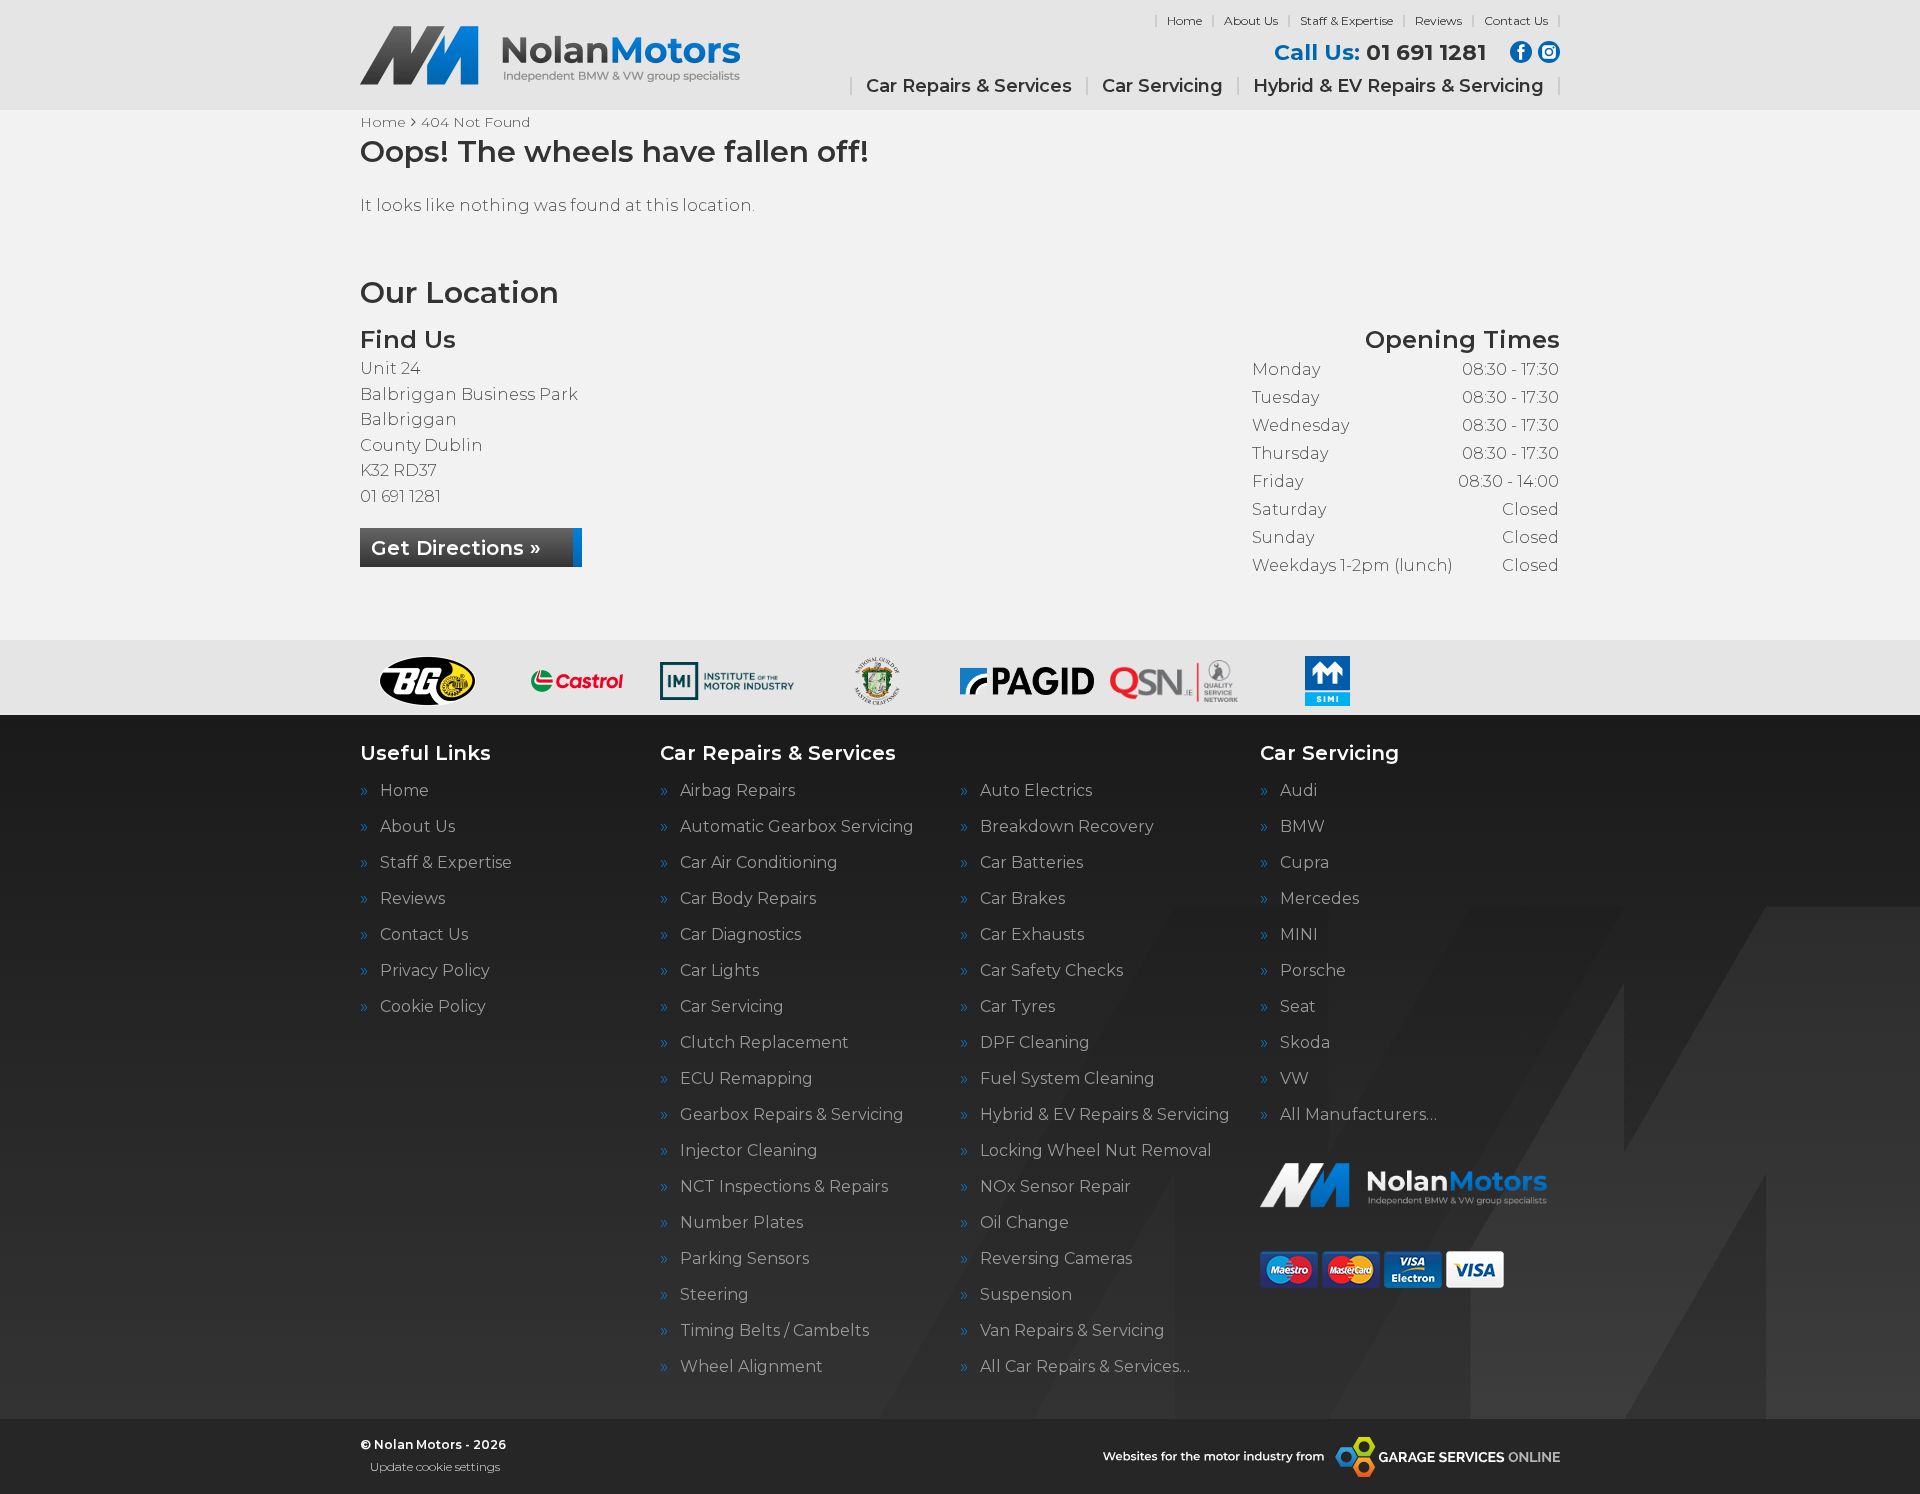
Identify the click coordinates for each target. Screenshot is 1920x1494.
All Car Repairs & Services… (1085, 1367)
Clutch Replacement (764, 1043)
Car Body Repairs (748, 899)
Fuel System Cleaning (1067, 1079)
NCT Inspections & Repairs (784, 1187)
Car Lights (719, 971)
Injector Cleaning (749, 1151)
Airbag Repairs (737, 791)
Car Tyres (1017, 1007)
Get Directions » (456, 548)
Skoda (1305, 1043)
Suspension (1026, 1295)
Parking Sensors (744, 1259)
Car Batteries (1031, 863)
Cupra (1304, 863)
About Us (1251, 20)
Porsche (1313, 971)
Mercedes (1319, 899)
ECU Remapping (746, 1079)
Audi (1298, 791)
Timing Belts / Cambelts (774, 1331)
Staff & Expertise (1346, 20)
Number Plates (741, 1223)
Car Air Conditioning (759, 863)
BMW (1302, 827)
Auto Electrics (1036, 791)
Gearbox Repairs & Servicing (792, 1115)
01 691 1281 (1380, 53)
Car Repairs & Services (969, 86)
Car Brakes (1022, 899)
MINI (1299, 935)
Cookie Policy (433, 1007)
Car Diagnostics (740, 935)
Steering (714, 1295)
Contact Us (1516, 20)
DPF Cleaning (1035, 1043)
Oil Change (1024, 1223)
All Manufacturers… (1358, 1115)
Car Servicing (1162, 86)
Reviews (1438, 20)
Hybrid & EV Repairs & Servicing (1398, 86)
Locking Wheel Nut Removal (1096, 1151)
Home (1184, 20)
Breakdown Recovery (1067, 827)
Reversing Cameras (1056, 1259)
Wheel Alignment (751, 1367)
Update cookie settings (435, 1466)
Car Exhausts (1032, 935)
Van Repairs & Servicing (1072, 1331)
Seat (1298, 1007)
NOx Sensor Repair (1055, 1187)
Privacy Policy (435, 971)
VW (1294, 1079)
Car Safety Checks (1051, 971)
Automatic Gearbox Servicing (797, 827)
